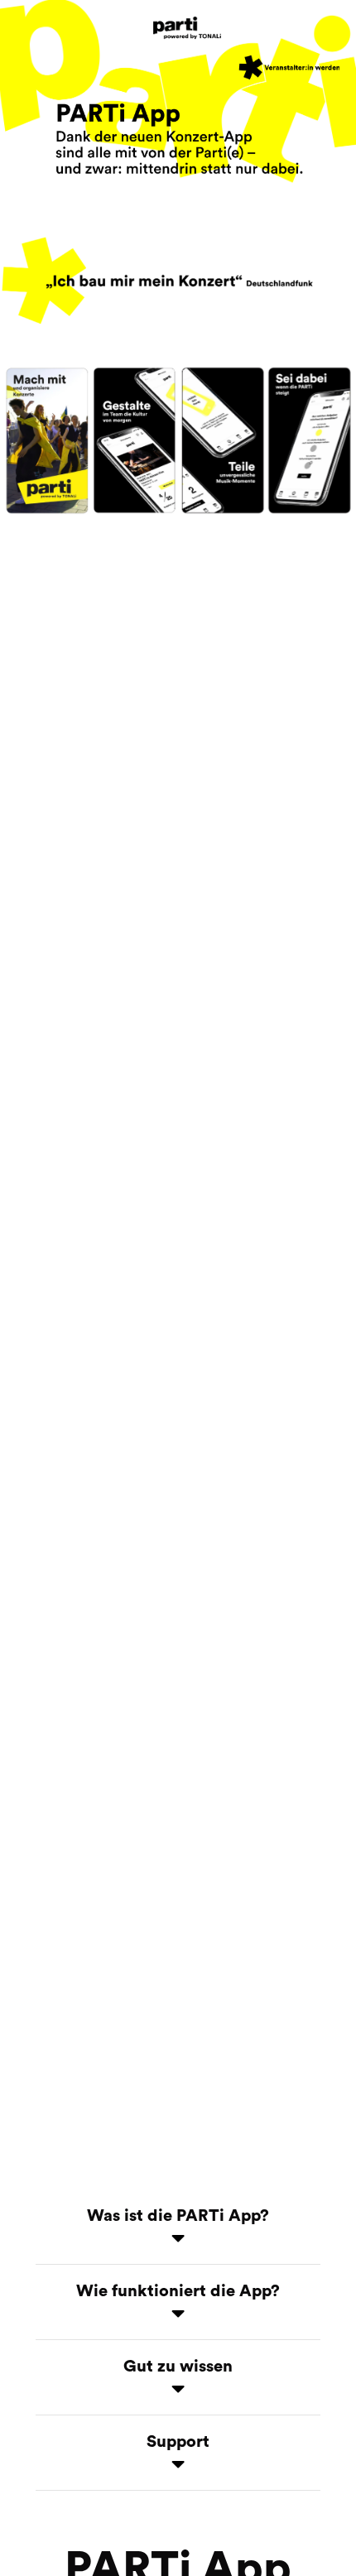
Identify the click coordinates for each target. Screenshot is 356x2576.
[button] (178, 2231)
